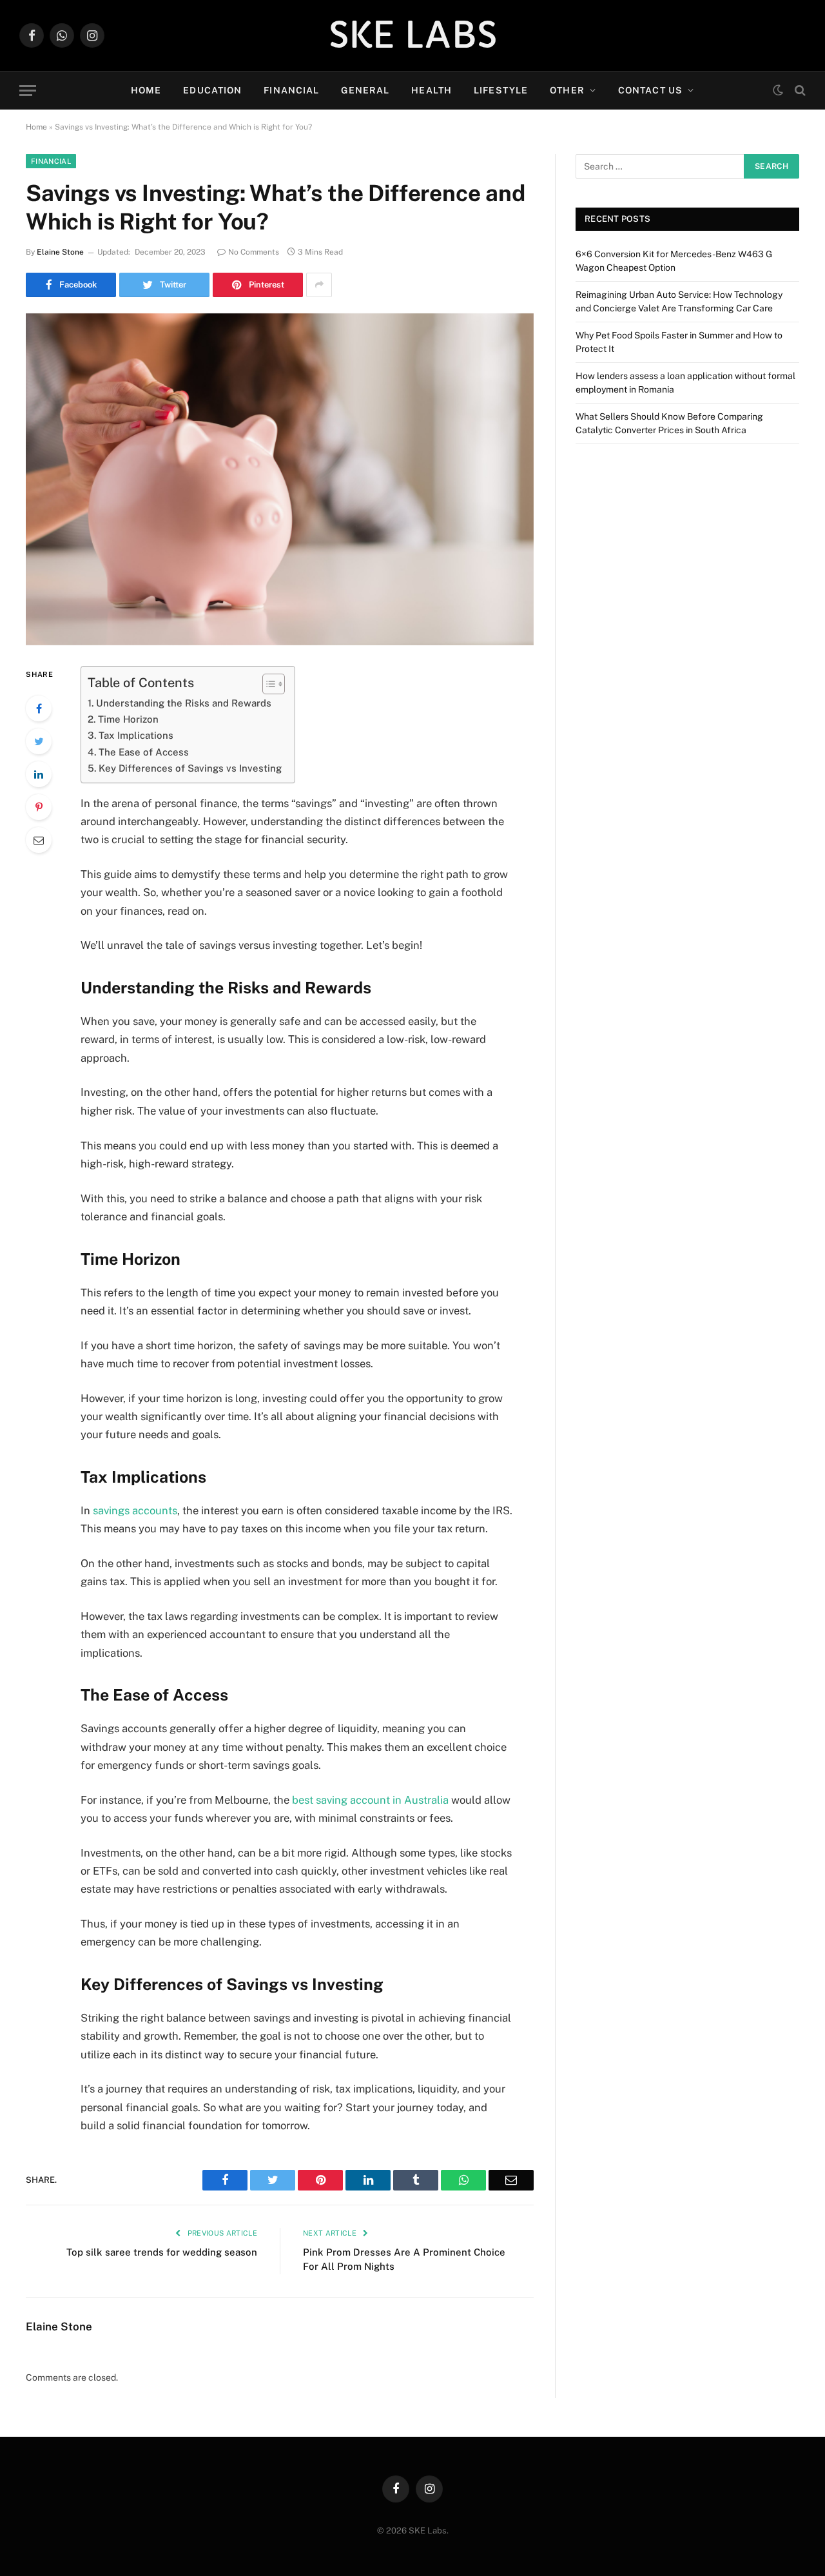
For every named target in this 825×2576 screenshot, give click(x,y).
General (365, 90)
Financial (291, 90)
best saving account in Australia (370, 1800)
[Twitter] (39, 741)
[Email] (39, 840)
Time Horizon (128, 719)
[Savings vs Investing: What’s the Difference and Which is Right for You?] (280, 479)
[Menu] (28, 91)
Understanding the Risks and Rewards (184, 703)
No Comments (254, 252)
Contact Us (650, 90)
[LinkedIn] (39, 774)
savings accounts (135, 1510)
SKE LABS (413, 35)
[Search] (799, 91)
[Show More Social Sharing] (319, 285)
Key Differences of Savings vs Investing (190, 768)
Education (212, 90)
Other (567, 90)
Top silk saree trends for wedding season (162, 2252)
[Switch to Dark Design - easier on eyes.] (778, 90)
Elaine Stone (60, 252)
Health (432, 90)
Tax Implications (136, 735)
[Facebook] (39, 708)
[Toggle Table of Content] (267, 684)
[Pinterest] (39, 807)
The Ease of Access (144, 752)
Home (146, 90)
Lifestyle (501, 90)
